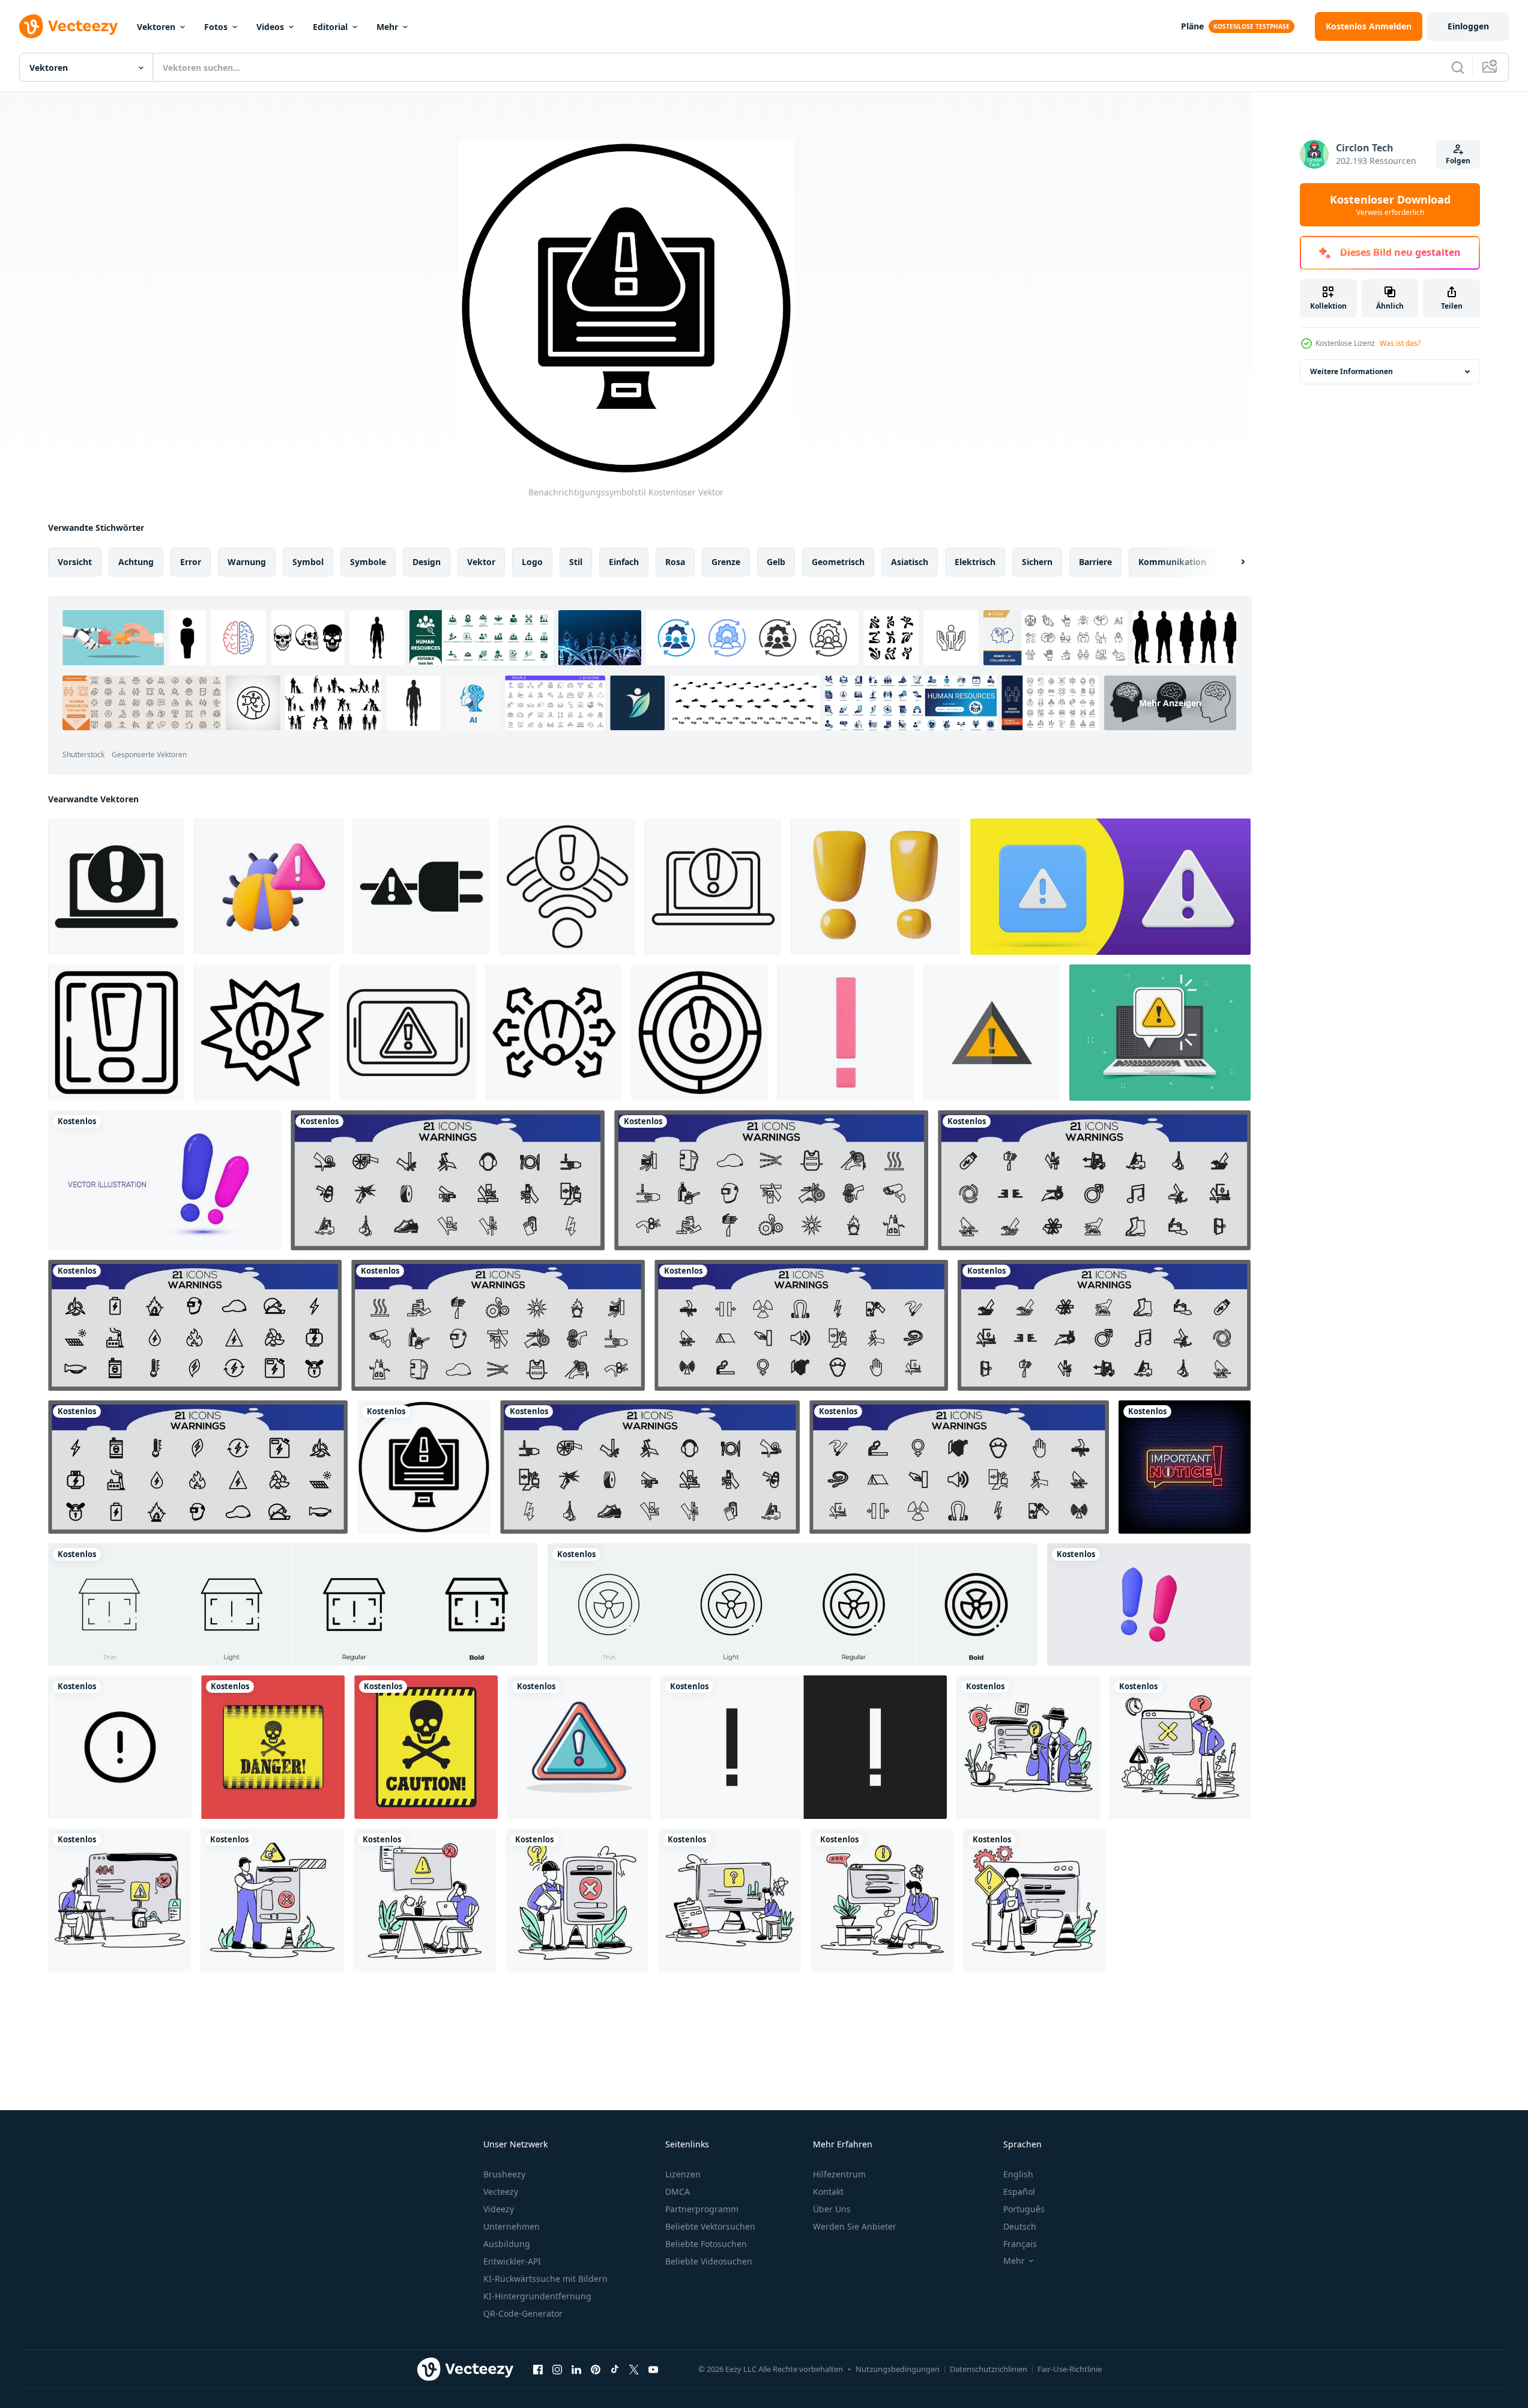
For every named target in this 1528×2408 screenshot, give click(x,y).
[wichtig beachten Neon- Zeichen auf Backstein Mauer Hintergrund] (1185, 1467)
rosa (675, 562)
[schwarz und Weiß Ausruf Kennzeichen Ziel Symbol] (700, 1033)
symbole (368, 562)
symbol (308, 562)
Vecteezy (501, 2192)
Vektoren (156, 27)
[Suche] (1458, 67)
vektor (481, 562)
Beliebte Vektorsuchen (710, 2226)
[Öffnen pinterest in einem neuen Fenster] (596, 2369)
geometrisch (838, 562)
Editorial (330, 27)
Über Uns (832, 2209)
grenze (726, 562)
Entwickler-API (512, 2261)
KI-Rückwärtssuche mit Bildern (545, 2279)
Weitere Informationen (1351, 371)
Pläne (1192, 26)
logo (532, 562)
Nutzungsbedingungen (898, 2369)
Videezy (499, 2209)
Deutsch (1020, 2226)
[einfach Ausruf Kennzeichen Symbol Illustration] (116, 1033)
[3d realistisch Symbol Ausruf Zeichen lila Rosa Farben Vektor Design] (1149, 1605)
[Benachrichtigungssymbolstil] (424, 1467)
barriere (1095, 562)
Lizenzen (683, 2174)
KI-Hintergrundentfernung (537, 2296)
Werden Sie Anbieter (855, 2226)
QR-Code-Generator (523, 2313)
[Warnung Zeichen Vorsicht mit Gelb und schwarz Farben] (273, 1747)
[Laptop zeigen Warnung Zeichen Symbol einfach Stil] (116, 887)
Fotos (216, 27)
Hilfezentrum (839, 2174)
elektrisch (975, 562)
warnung (247, 562)
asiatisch (910, 562)
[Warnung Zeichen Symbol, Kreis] (120, 1747)
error (191, 562)
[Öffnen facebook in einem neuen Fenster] (538, 2369)
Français (1020, 2244)
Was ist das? (1400, 343)
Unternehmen (512, 2226)
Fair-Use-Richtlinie (1070, 2369)
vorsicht (75, 562)
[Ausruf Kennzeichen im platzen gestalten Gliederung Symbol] (262, 1033)
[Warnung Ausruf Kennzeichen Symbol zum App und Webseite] (804, 1747)
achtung (136, 562)
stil (576, 562)
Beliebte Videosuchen (709, 2261)
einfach (624, 562)
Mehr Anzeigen (1170, 703)
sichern (1037, 562)
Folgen (1458, 161)
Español (1019, 2192)
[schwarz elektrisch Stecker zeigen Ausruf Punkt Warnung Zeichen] (421, 887)
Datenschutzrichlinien (989, 2369)
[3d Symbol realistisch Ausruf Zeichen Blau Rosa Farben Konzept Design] (165, 1180)
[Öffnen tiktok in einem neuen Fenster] (615, 2369)
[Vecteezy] (68, 26)
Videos (270, 27)
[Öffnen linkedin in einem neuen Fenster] (576, 2369)
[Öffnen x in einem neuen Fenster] (634, 2369)
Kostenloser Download (1390, 205)
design (427, 562)
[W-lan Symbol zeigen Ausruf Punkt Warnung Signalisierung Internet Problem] (567, 887)
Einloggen (1468, 26)
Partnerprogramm (702, 2209)
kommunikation (1172, 562)
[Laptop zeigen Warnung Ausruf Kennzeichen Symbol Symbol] (713, 887)
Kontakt (828, 2192)
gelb (776, 562)
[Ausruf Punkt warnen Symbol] (554, 1033)
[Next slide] (1233, 562)
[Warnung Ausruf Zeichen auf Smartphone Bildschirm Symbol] (408, 1033)
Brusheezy (504, 2174)
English (1018, 2174)
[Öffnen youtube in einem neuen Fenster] (653, 2369)
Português (1024, 2209)
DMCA (678, 2192)
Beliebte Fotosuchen (706, 2244)
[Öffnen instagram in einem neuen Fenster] (557, 2369)
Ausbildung (507, 2244)
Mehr (387, 27)
